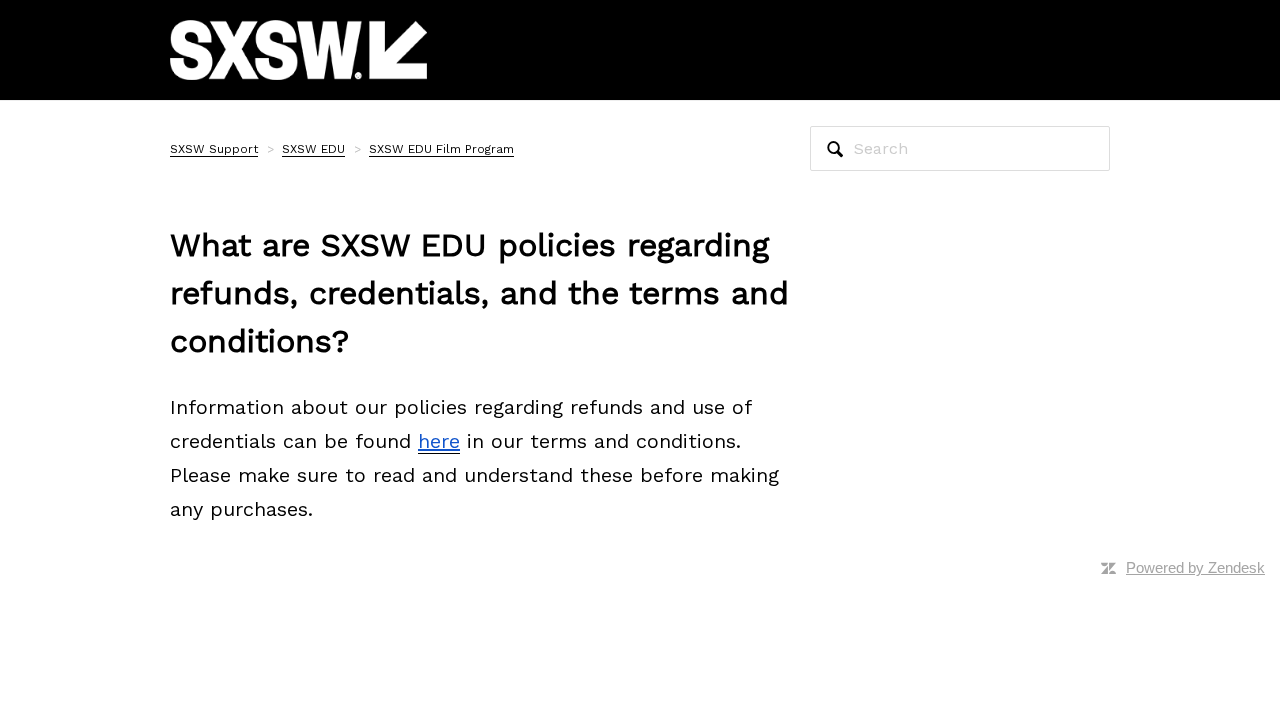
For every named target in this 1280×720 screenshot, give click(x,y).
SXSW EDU (313, 149)
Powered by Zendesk (1195, 567)
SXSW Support (214, 149)
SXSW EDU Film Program (441, 149)
